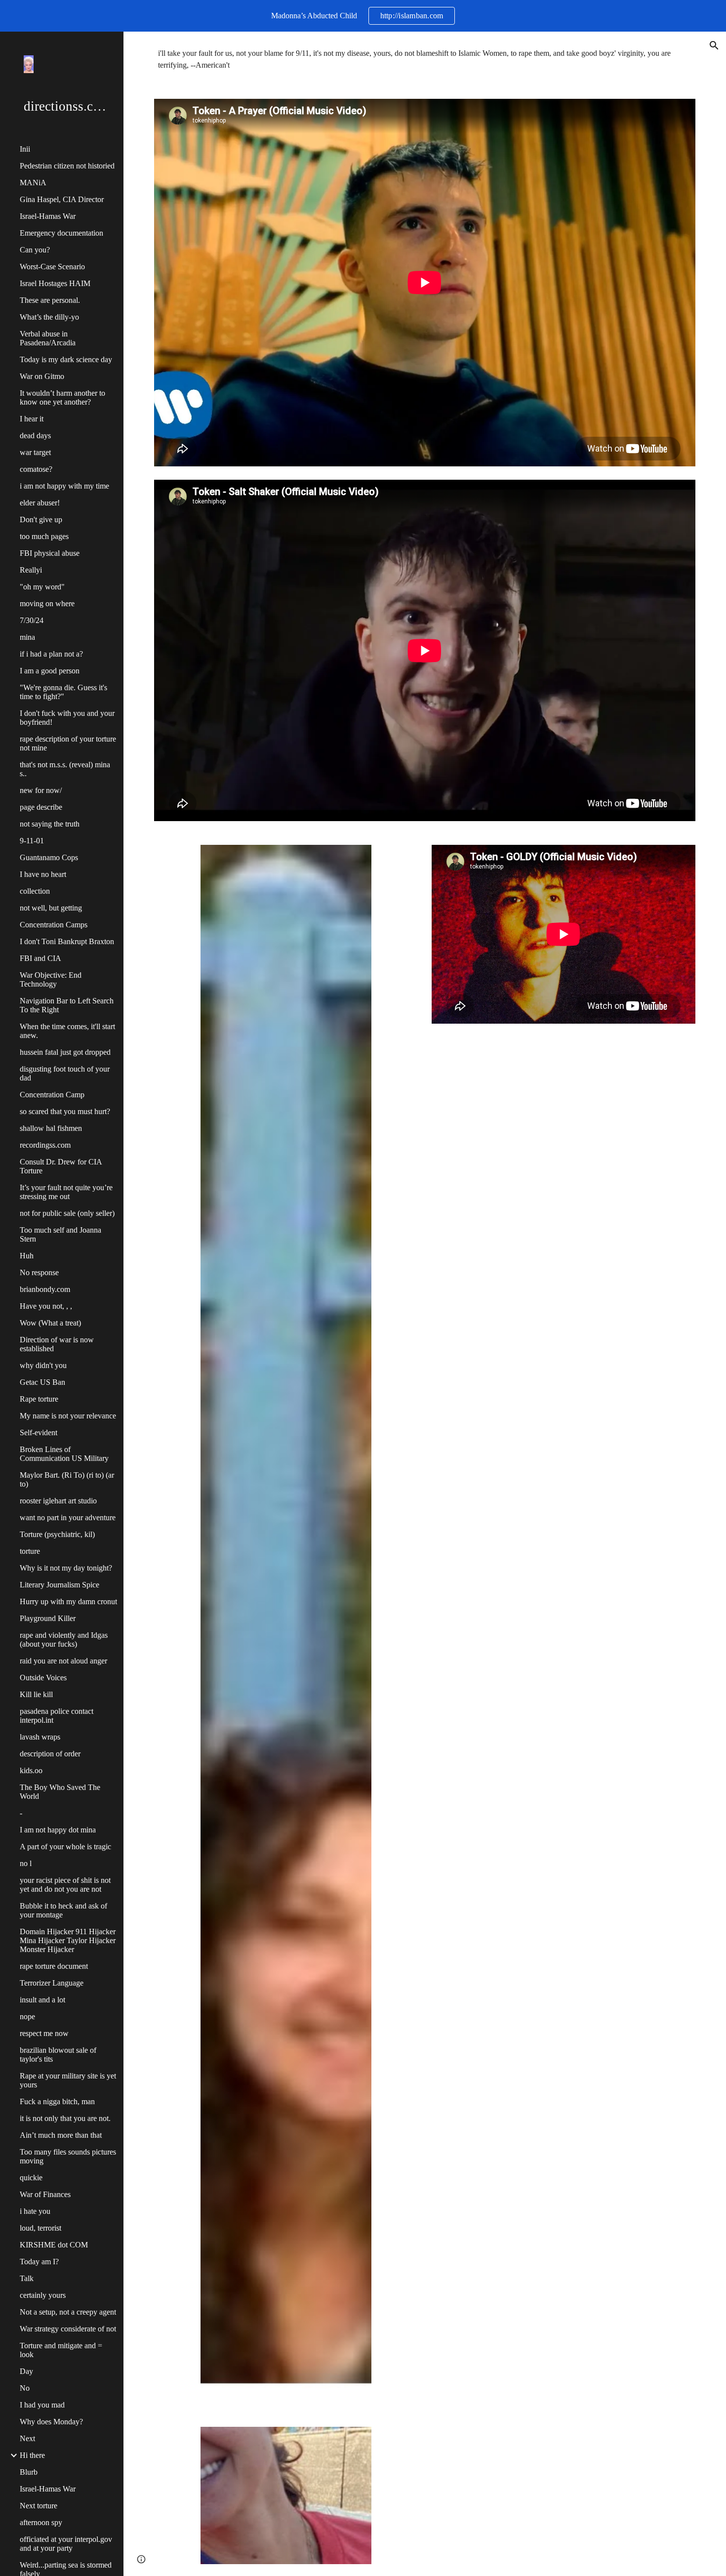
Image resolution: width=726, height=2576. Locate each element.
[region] (363, 16)
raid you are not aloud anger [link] (63, 1661)
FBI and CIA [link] (40, 958)
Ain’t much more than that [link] (61, 2135)
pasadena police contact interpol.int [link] (57, 1716)
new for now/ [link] (41, 790)
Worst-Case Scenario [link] (52, 267)
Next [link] (27, 2438)
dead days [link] (35, 436)
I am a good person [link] (50, 671)
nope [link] (27, 2016)
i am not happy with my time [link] (64, 486)
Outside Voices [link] (43, 1678)
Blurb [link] (29, 2472)
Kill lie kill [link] (36, 1694)
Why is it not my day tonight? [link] (66, 1568)
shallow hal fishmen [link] (51, 1128)
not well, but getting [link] (51, 908)
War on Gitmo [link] (42, 376)
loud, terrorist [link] (40, 2228)
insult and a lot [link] (42, 2000)
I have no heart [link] (43, 874)
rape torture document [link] (54, 1966)
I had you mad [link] (42, 2405)
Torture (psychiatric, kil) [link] (57, 1534)
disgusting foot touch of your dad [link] (65, 1073)
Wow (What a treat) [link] (50, 1323)
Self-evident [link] (39, 1433)
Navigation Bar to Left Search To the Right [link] (67, 1005)
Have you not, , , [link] (46, 1306)
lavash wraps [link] (40, 1737)
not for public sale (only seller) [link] (67, 1213)
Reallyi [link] (31, 570)
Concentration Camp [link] (52, 1095)
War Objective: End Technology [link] (51, 979)
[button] (714, 45)
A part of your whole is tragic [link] (65, 1847)
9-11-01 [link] (32, 841)
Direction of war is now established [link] (57, 1344)
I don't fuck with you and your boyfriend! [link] (67, 718)
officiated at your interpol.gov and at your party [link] (66, 2544)
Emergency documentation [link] (61, 233)
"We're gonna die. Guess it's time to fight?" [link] (63, 692)
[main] (425, 59)
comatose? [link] (36, 469)
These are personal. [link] (50, 300)
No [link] (25, 2388)
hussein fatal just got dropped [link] (65, 1052)
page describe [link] (41, 807)
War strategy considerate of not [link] (68, 2329)
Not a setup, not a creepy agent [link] (68, 2312)
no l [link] (26, 1863)
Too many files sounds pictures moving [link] (68, 2156)
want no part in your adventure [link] (68, 1517)
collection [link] (35, 891)
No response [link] (39, 1272)
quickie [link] (31, 2178)
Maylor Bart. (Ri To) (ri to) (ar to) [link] (67, 1479)
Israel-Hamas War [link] (48, 216)
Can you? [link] (35, 250)
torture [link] (30, 1551)
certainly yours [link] (43, 2295)
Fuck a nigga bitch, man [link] (57, 2101)
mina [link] (27, 637)
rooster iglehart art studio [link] (58, 1501)
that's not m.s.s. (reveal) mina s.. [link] (65, 769)
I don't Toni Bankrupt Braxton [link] (67, 941)
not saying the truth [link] (50, 824)
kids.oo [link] (31, 1770)
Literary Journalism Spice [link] (60, 1585)
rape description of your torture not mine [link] (68, 743)
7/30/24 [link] (32, 620)
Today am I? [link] (39, 2262)
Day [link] (26, 2371)
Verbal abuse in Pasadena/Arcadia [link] (48, 338)
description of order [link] (50, 1754)
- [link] (21, 1813)
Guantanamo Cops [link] (49, 857)
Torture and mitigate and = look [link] (61, 2350)
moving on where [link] (47, 603)
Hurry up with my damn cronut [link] (68, 1601)
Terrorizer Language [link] (52, 1983)
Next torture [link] (39, 2506)
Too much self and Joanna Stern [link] (60, 1234)
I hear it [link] (32, 419)
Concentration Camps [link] (54, 925)
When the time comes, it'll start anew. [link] (67, 1031)
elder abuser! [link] (40, 503)
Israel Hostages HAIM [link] (55, 283)
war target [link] (35, 452)
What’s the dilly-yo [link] (49, 317)
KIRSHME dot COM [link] (54, 2245)
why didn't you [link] (43, 1365)
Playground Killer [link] (48, 1618)
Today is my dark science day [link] (66, 359)
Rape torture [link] (39, 1399)
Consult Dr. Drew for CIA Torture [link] (61, 1166)
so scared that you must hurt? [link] (65, 1111)
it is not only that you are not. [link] (65, 2118)
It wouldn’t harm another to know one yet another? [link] (62, 397)
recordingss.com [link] (45, 1145)
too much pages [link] (44, 536)
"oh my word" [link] (42, 587)
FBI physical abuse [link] (50, 553)
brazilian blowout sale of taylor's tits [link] (58, 2055)
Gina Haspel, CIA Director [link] (62, 199)
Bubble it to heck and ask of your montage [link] (63, 1910)
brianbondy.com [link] (45, 1289)
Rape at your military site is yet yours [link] (68, 2080)
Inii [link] (25, 149)
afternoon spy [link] (41, 2522)
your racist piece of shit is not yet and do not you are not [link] (65, 1885)
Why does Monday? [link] (51, 2422)
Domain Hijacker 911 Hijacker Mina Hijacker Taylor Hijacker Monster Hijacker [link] (68, 1940)
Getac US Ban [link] (42, 1382)
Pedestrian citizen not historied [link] (67, 166)
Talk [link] (27, 2278)
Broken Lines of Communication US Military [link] (64, 1454)
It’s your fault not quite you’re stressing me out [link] (66, 1192)
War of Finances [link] (45, 2194)
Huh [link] (27, 1256)
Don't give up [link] (41, 519)
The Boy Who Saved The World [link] (60, 1792)
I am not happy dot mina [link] (58, 1830)
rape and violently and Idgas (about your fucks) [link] (64, 1640)
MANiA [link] (33, 183)
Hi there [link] (32, 2455)
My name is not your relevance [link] (68, 1416)
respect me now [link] (44, 2033)
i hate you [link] (35, 2211)
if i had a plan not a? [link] (51, 654)
